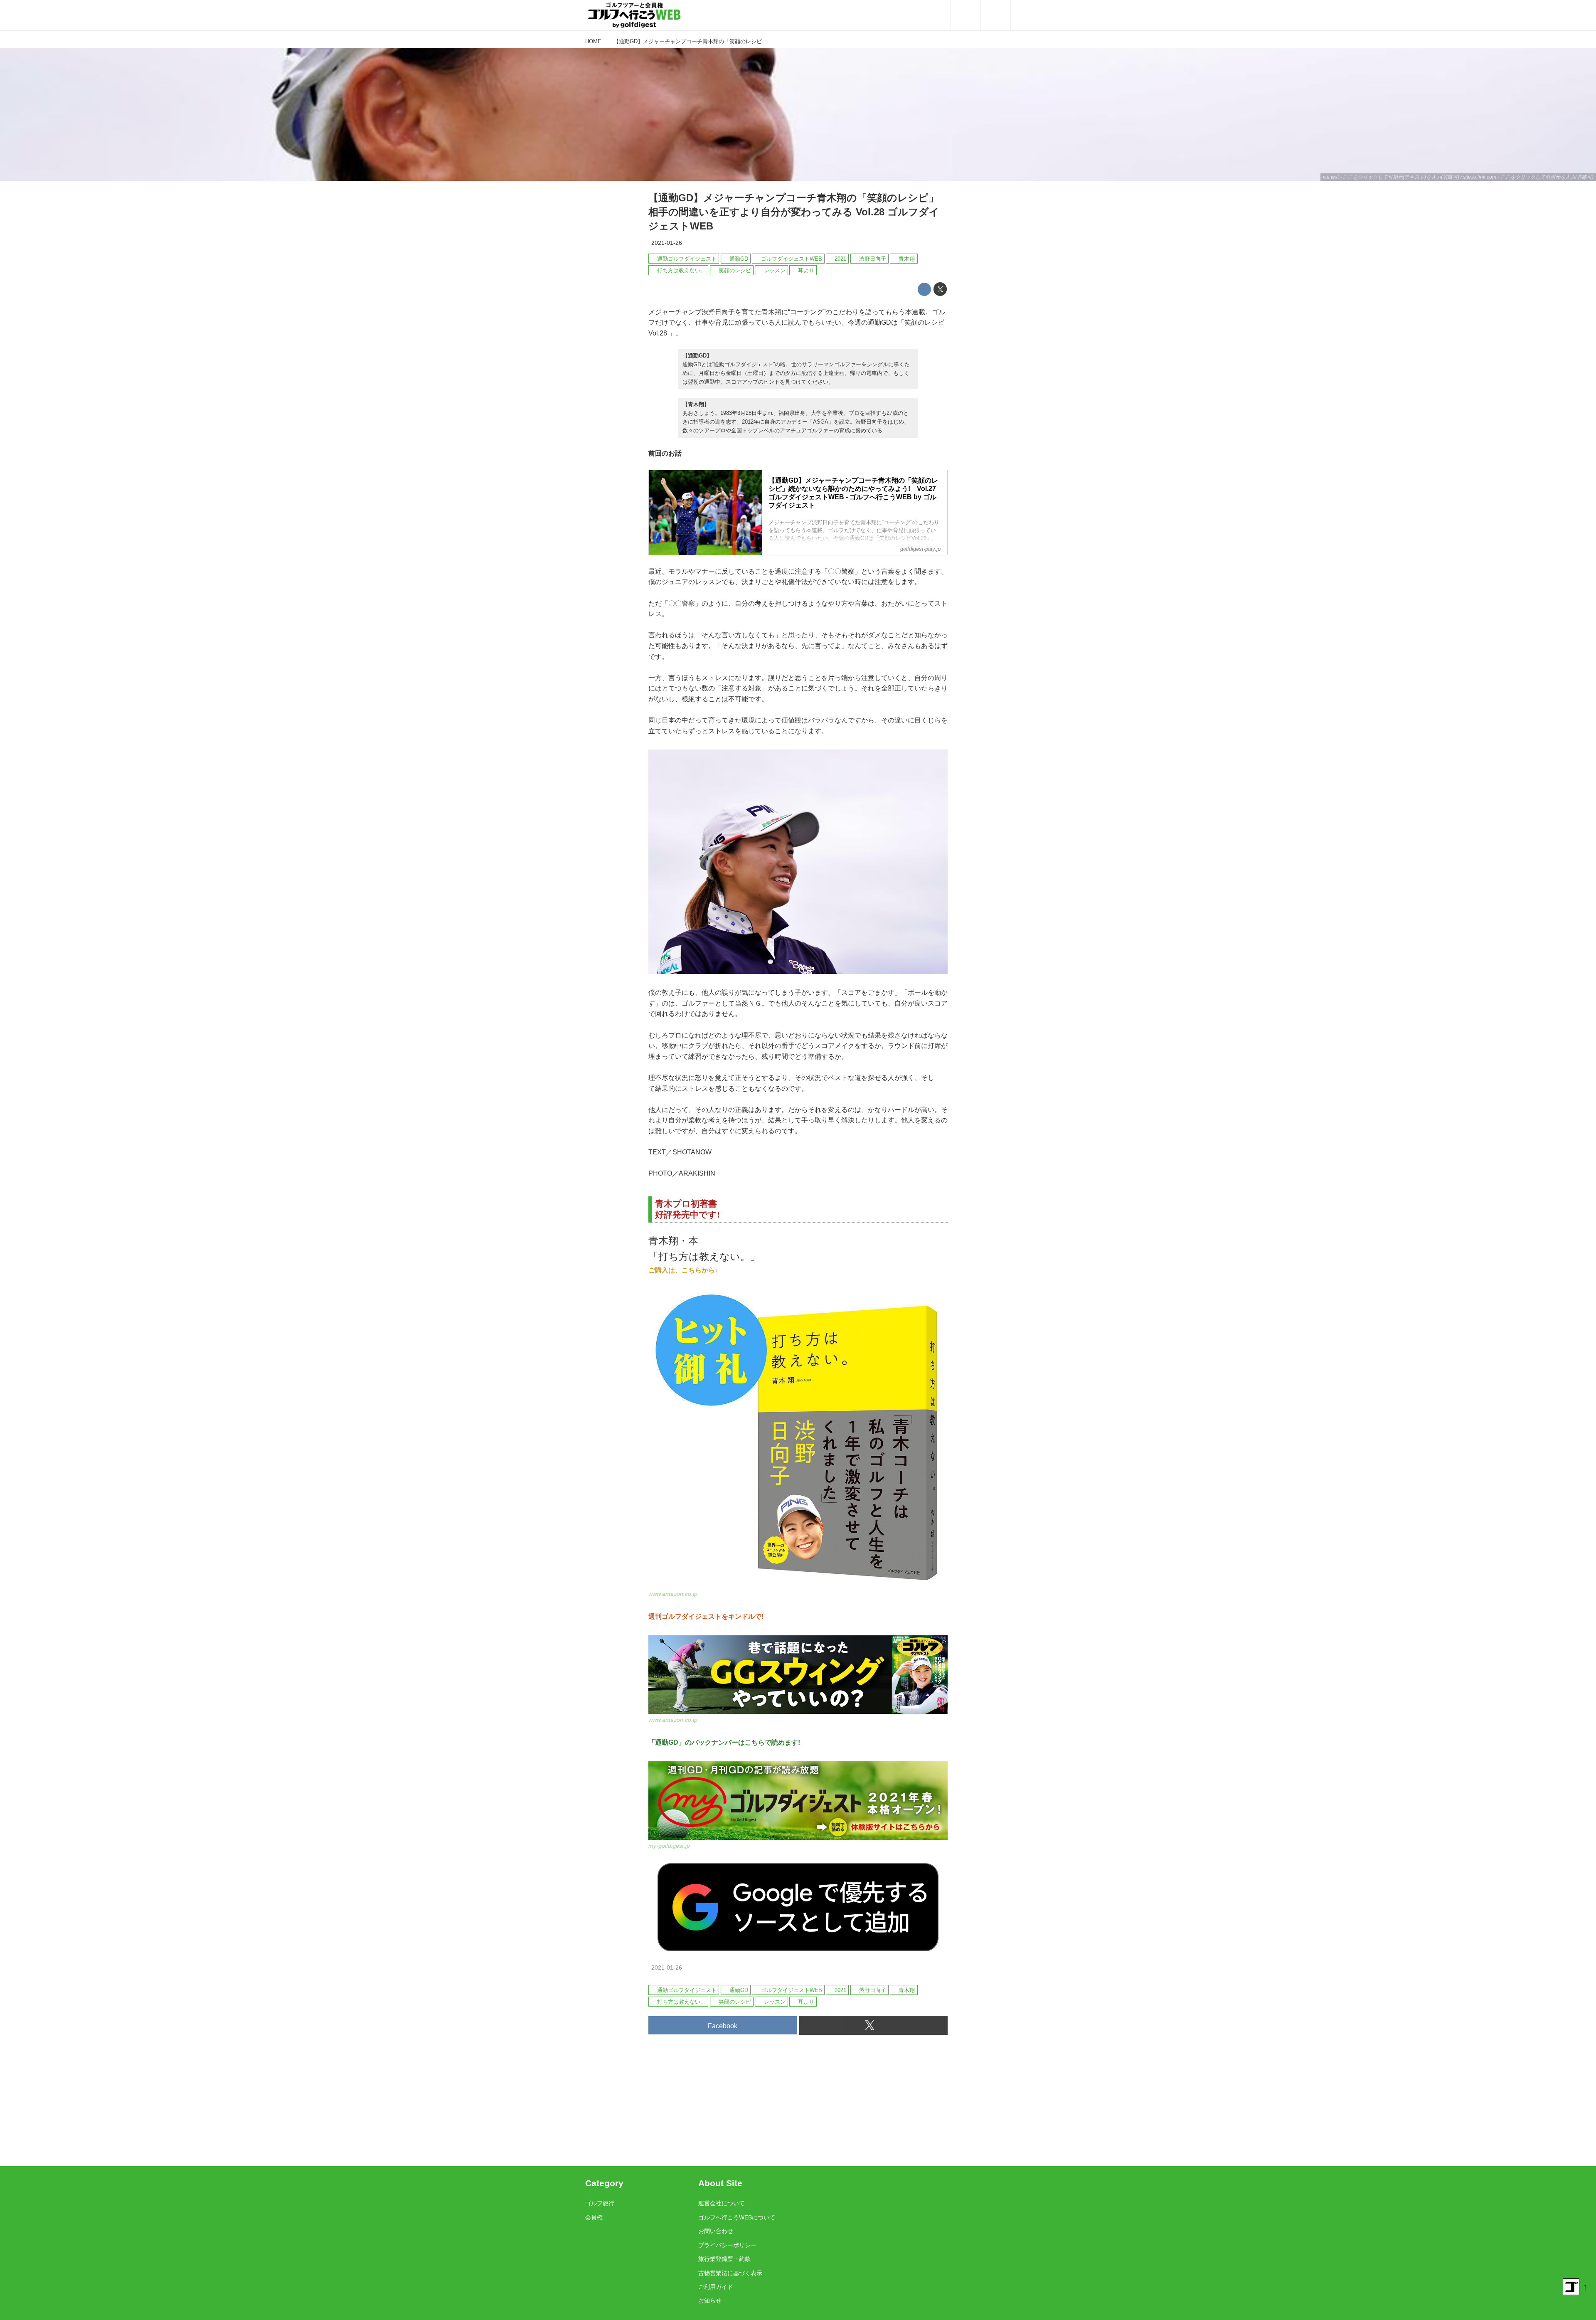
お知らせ (710, 2300)
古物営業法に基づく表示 (730, 2273)
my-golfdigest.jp (669, 1846)
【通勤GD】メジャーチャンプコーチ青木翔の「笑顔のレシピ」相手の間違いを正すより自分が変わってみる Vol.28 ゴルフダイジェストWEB (794, 212)
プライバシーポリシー (727, 2245)
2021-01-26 (667, 243)
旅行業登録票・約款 (724, 2259)
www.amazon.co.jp (673, 1594)
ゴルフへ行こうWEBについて (737, 2217)
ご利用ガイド (716, 2287)
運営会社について (722, 2203)
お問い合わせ (716, 2231)
